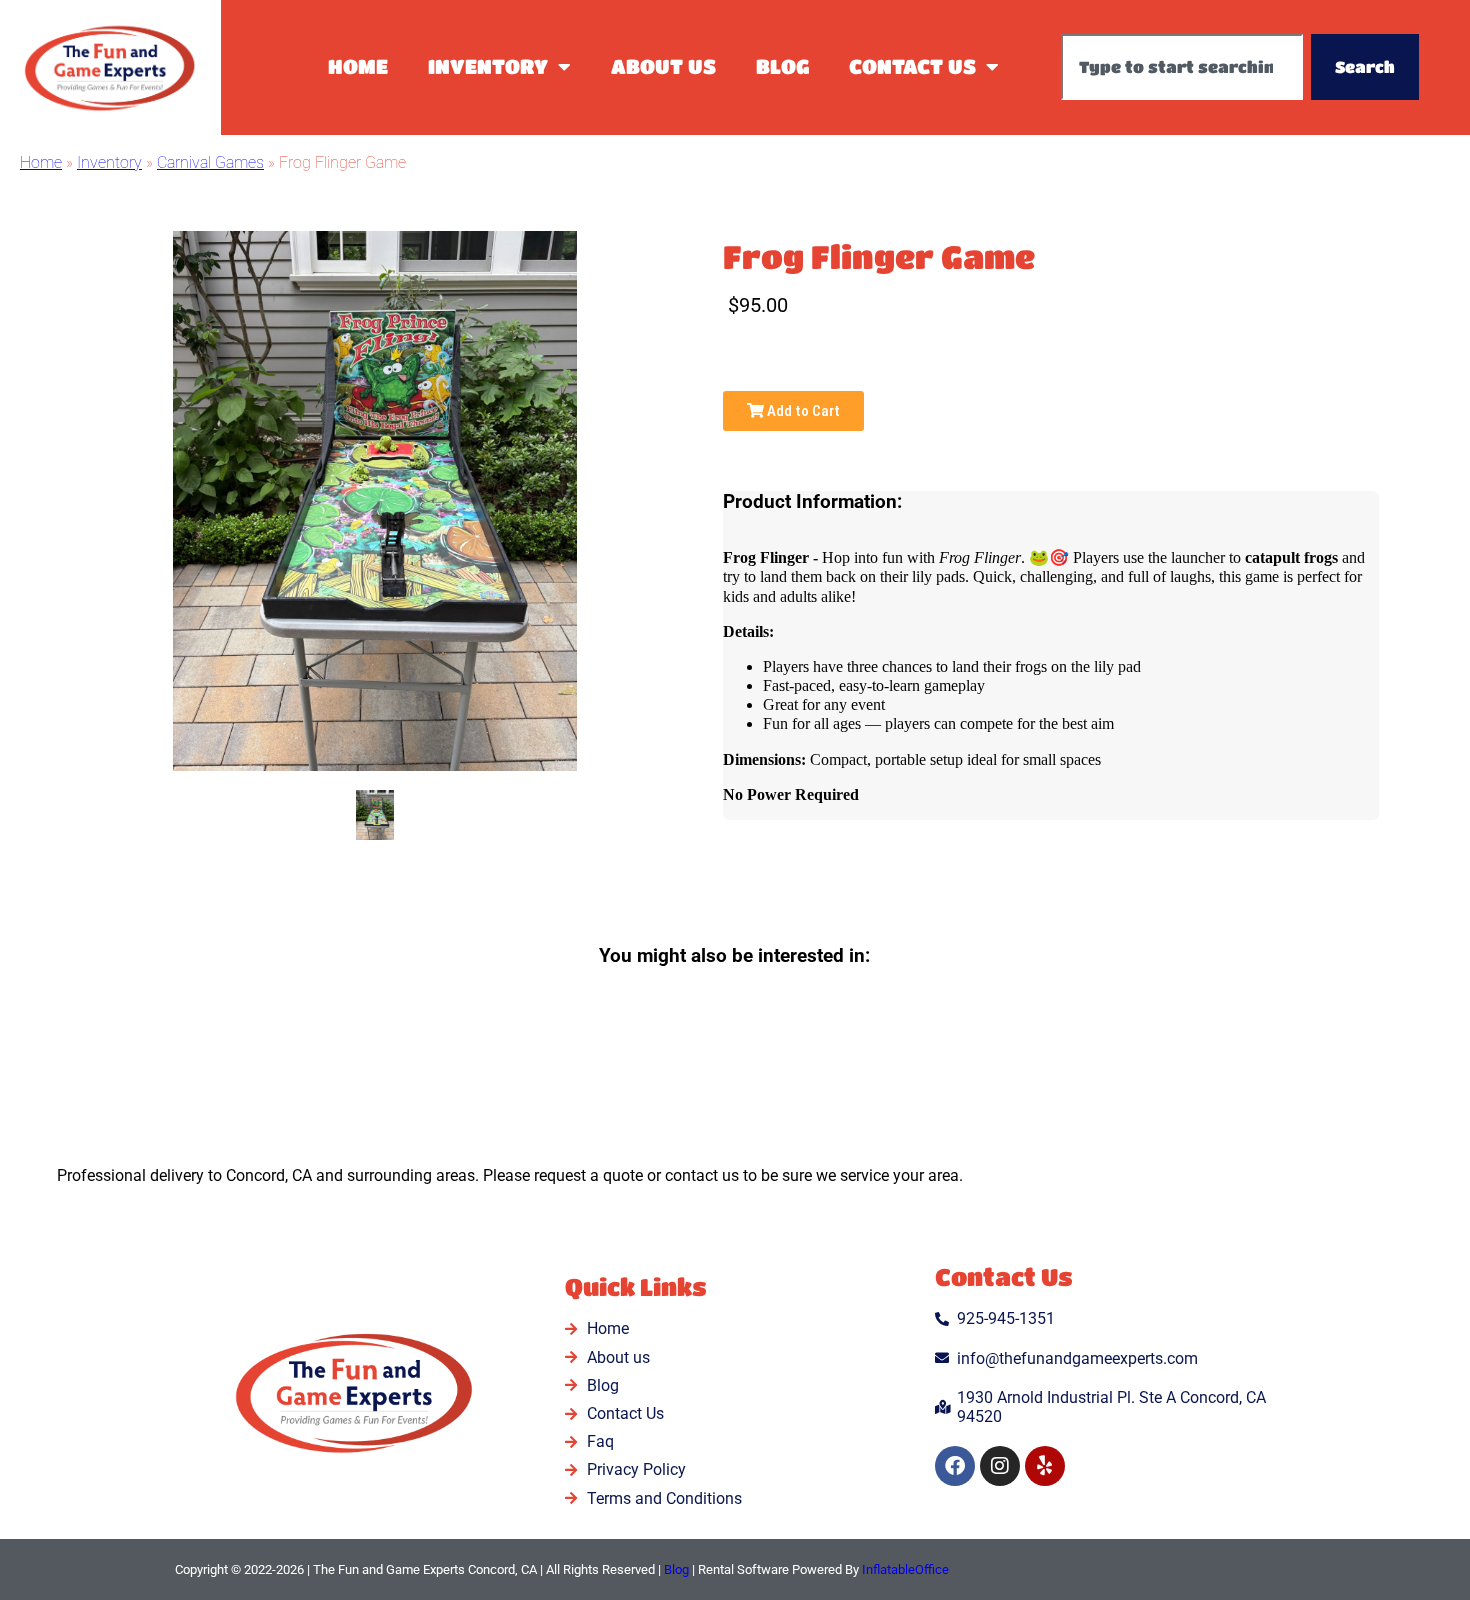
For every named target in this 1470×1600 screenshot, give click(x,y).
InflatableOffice (905, 1569)
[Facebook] (955, 1466)
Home (358, 66)
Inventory (488, 66)
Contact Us (912, 66)
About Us (663, 66)
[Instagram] (1000, 1466)
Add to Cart (802, 411)
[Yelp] (1045, 1466)
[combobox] (1182, 67)
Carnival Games (210, 162)
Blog (782, 66)
